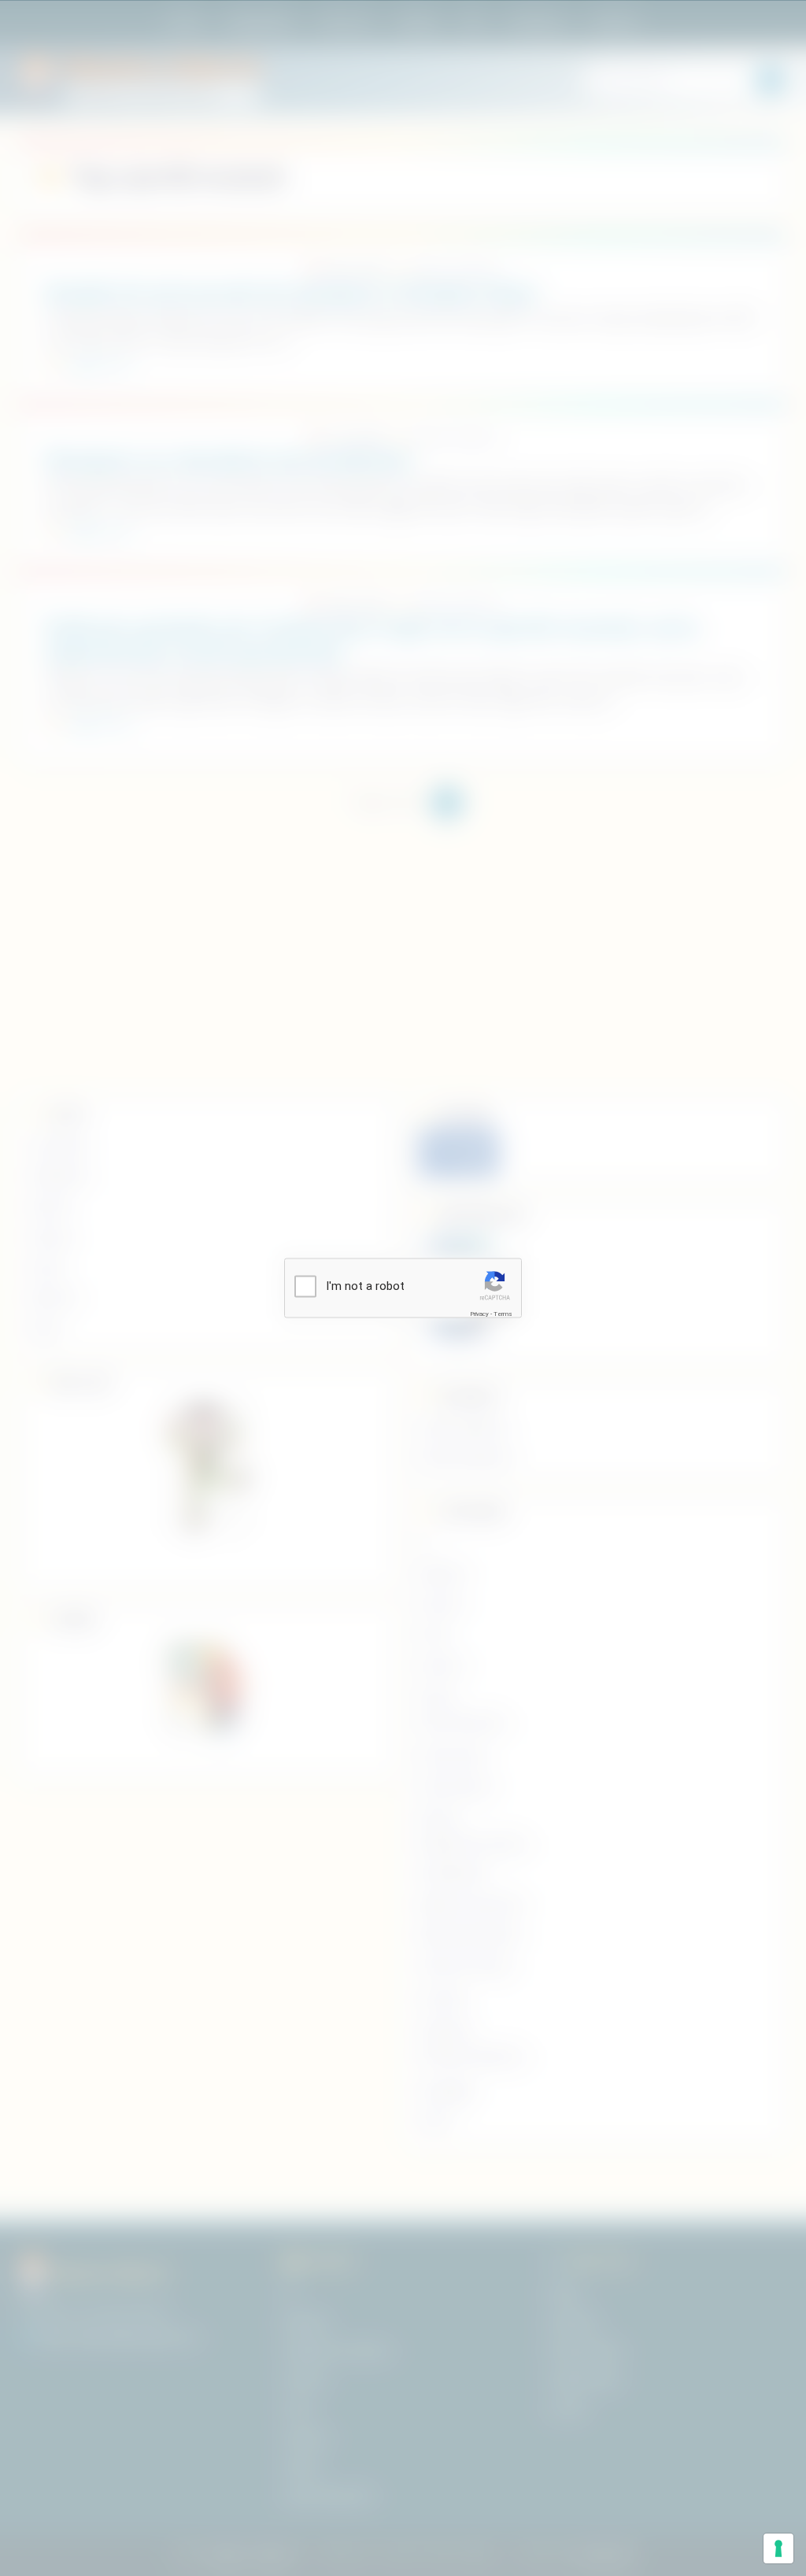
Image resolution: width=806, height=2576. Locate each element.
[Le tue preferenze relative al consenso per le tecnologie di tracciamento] (778, 2548)
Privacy (479, 1313)
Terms (503, 1313)
